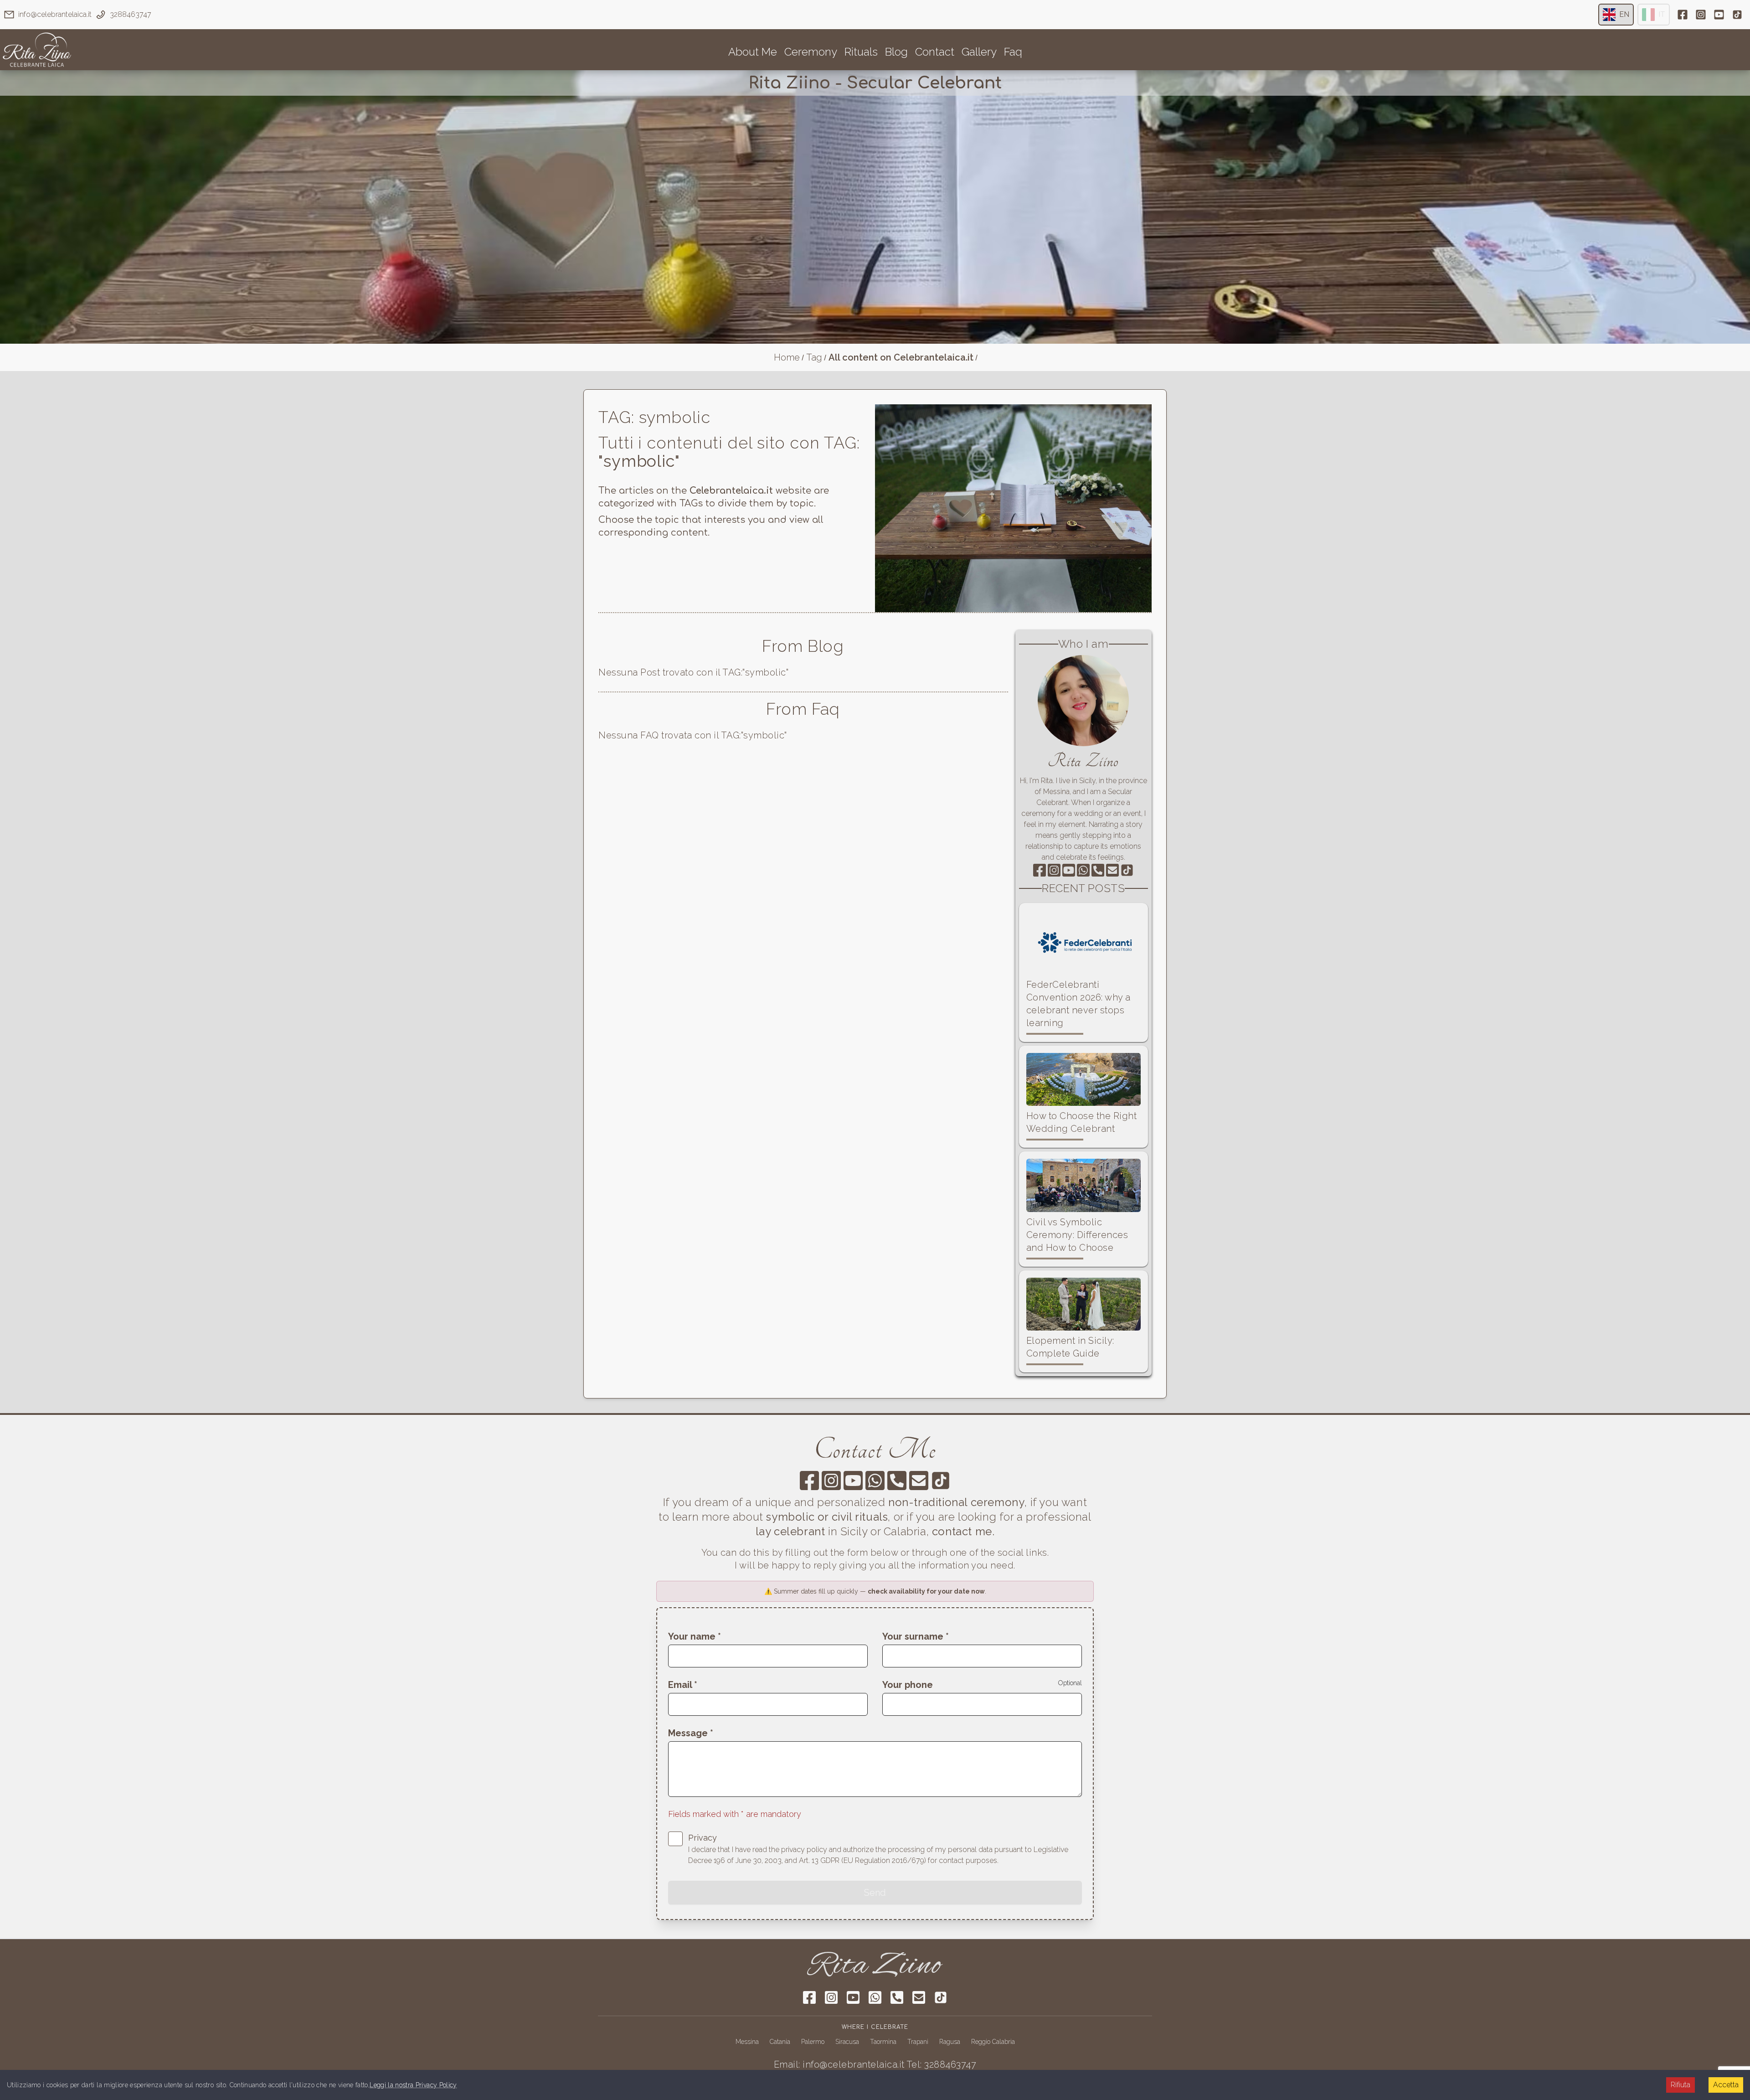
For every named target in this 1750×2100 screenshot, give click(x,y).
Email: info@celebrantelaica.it (839, 2064)
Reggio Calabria (993, 2042)
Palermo (813, 2042)
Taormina (883, 2042)
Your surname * (916, 1636)
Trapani (918, 2042)
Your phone (908, 1685)
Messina (747, 2042)
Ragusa (950, 2042)
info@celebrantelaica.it (55, 14)
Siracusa (847, 2042)
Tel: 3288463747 (942, 2064)
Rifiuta (1681, 2085)
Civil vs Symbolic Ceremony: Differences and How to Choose (1077, 1235)
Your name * (695, 1636)
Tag (814, 357)
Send (875, 1893)
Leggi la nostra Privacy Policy (413, 2085)
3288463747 (131, 14)
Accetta (1726, 2085)
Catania (780, 2042)
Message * (691, 1733)
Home (787, 357)
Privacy (703, 1838)
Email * (683, 1685)
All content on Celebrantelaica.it (901, 357)
